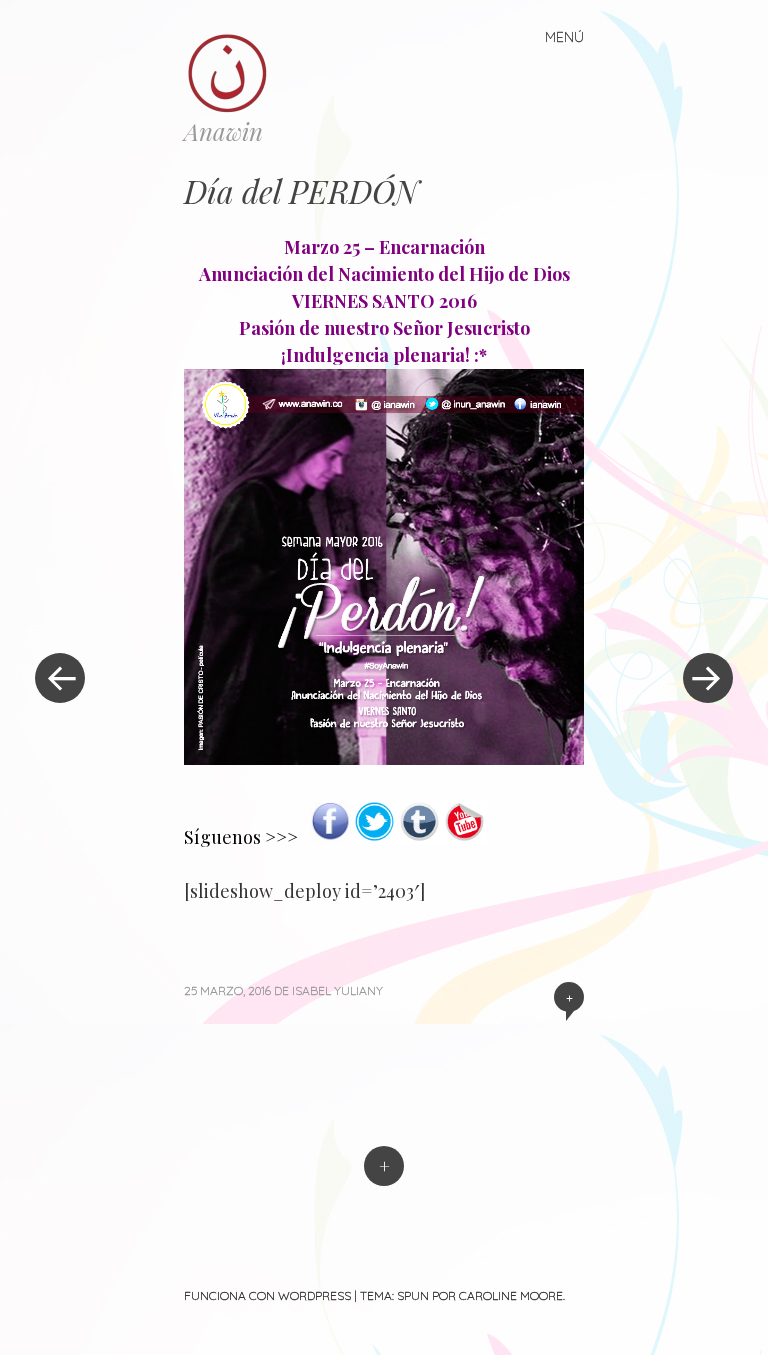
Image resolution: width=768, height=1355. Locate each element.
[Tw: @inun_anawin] (374, 837)
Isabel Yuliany (337, 990)
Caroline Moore (511, 1295)
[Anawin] (236, 72)
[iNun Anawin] (384, 758)
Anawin (223, 131)
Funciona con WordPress (267, 1295)
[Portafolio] (419, 837)
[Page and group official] (331, 837)
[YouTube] (464, 837)
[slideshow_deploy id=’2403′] (304, 891)
